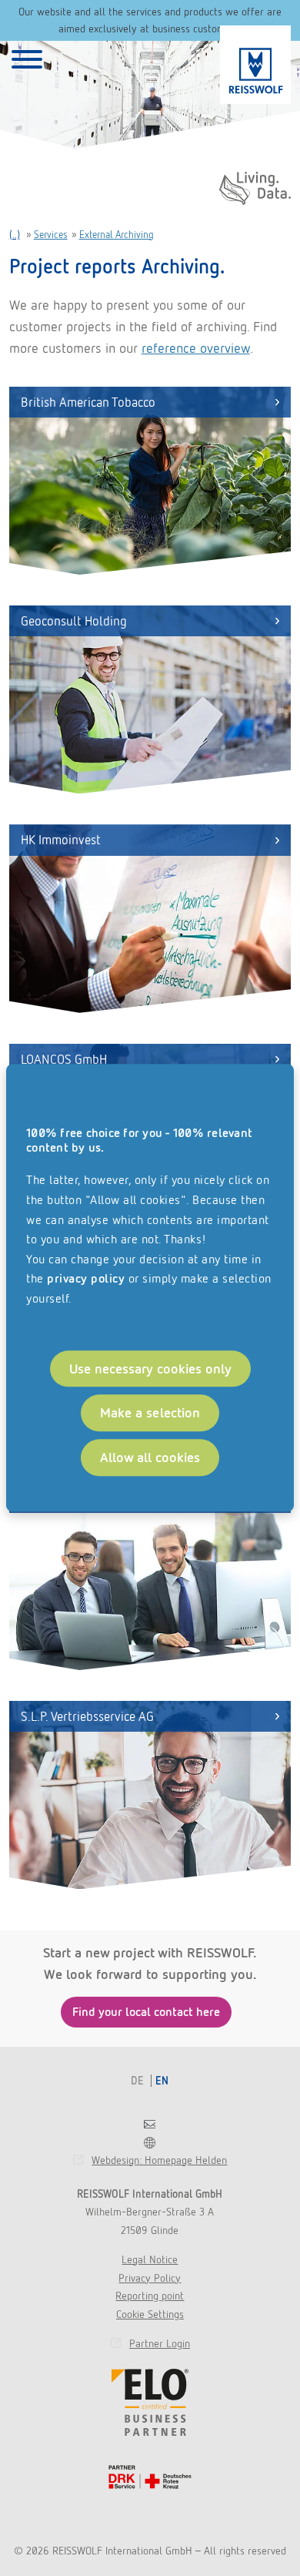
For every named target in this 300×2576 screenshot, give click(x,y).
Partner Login (160, 2343)
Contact (150, 2124)
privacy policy (86, 1279)
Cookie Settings (150, 2314)
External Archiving (117, 235)
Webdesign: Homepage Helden (159, 2160)
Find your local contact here (146, 2012)
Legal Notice (150, 2259)
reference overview (196, 348)
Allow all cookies (150, 1458)
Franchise (150, 2143)
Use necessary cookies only (150, 1368)
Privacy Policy (150, 2278)
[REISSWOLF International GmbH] (255, 65)
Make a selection (150, 1413)
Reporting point (150, 2296)
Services (51, 235)
